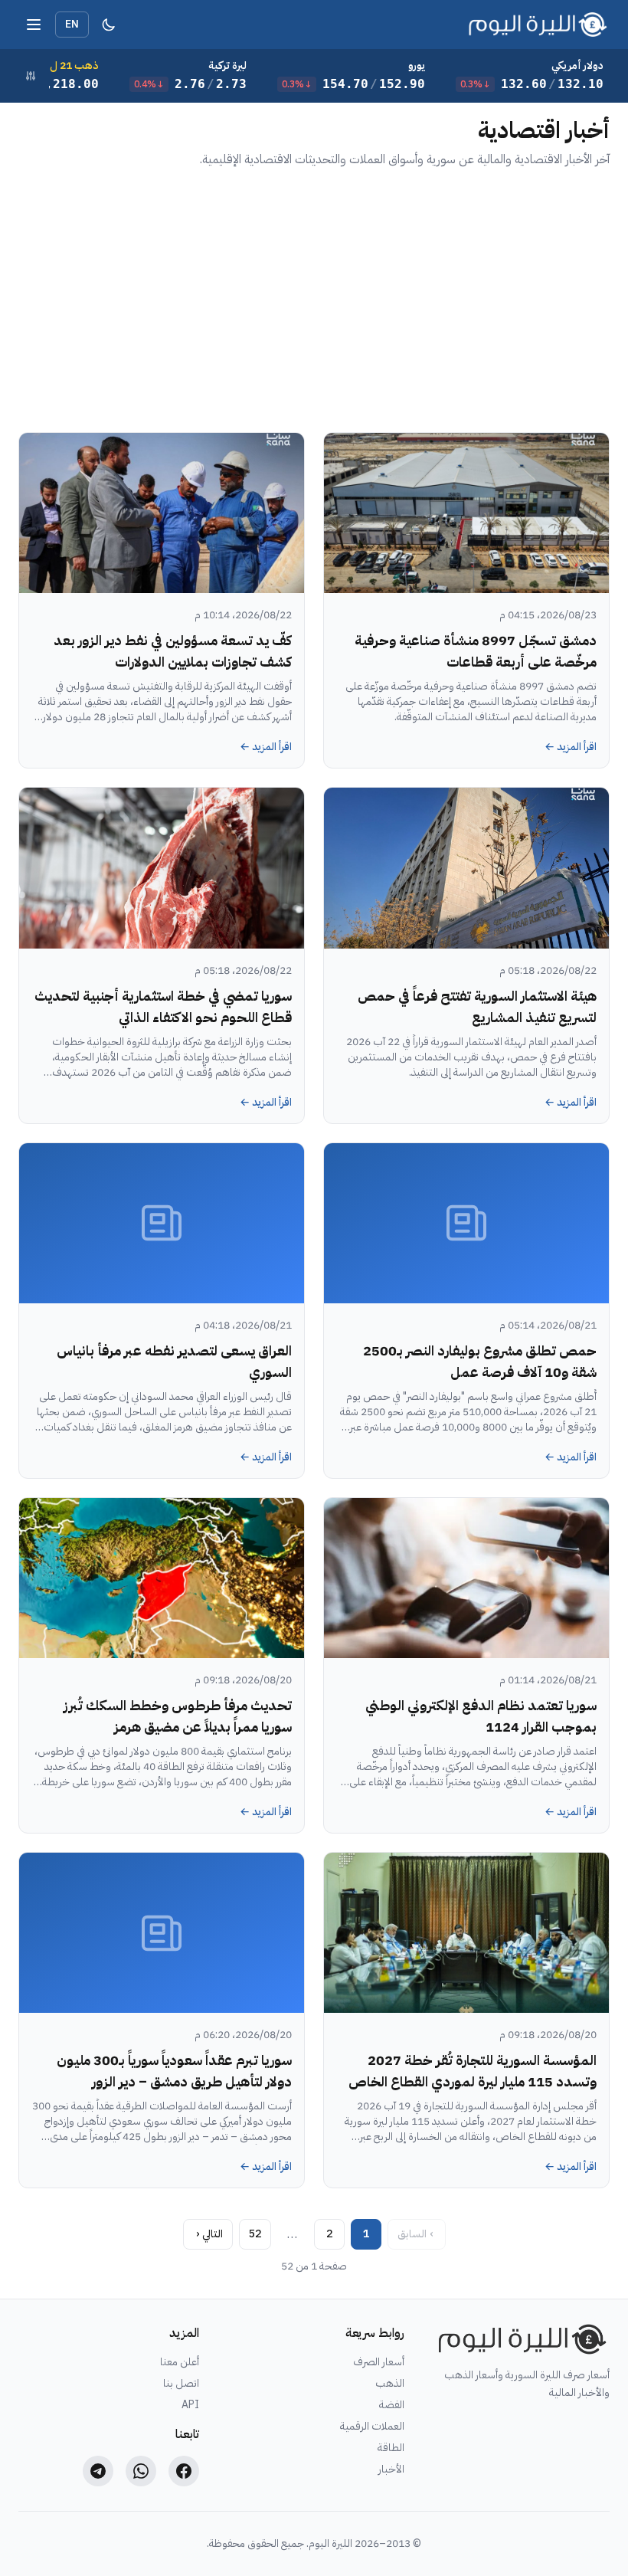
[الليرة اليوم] (519, 2339)
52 (255, 2234)
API (190, 2405)
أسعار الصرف (379, 2362)
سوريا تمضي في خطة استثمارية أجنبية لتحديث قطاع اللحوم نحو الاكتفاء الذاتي (163, 1006)
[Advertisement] (314, 300)
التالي (209, 2234)
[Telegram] (98, 2471)
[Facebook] (184, 2471)
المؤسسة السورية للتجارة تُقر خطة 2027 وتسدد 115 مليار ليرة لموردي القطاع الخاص (473, 2071)
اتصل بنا (181, 2384)
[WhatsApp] (141, 2471)
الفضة (392, 2405)
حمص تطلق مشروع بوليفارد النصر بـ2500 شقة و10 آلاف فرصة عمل (480, 1361)
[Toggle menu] (34, 25)
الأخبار (391, 2469)
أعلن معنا (180, 2362)
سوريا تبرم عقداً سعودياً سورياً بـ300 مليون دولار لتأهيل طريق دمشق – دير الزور (174, 2071)
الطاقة (391, 2448)
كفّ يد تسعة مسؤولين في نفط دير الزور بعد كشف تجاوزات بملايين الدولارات (173, 651)
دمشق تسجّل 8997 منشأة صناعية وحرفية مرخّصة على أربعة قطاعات (476, 651)
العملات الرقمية (372, 2427)
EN (72, 24)
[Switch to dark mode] (109, 25)
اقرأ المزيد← (571, 747)
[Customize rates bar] (31, 76)
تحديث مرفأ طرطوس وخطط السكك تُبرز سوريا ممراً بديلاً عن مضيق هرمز (178, 1716)
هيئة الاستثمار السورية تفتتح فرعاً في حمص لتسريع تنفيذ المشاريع (477, 1006)
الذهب (390, 2384)
